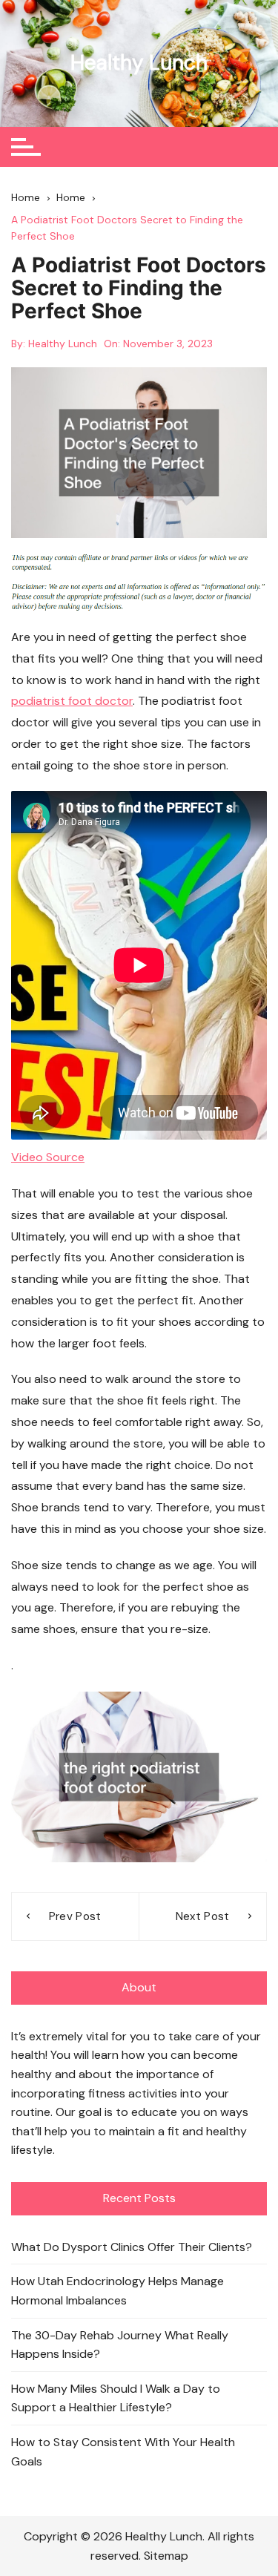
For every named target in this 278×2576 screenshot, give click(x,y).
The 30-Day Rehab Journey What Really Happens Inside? (120, 2345)
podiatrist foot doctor (72, 701)
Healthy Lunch (139, 63)
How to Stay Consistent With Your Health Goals (123, 2452)
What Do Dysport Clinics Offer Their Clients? (132, 2247)
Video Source (48, 1157)
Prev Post (75, 1916)
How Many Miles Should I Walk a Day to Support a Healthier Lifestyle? (116, 2398)
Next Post (203, 1916)
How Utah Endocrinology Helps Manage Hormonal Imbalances (118, 2291)
